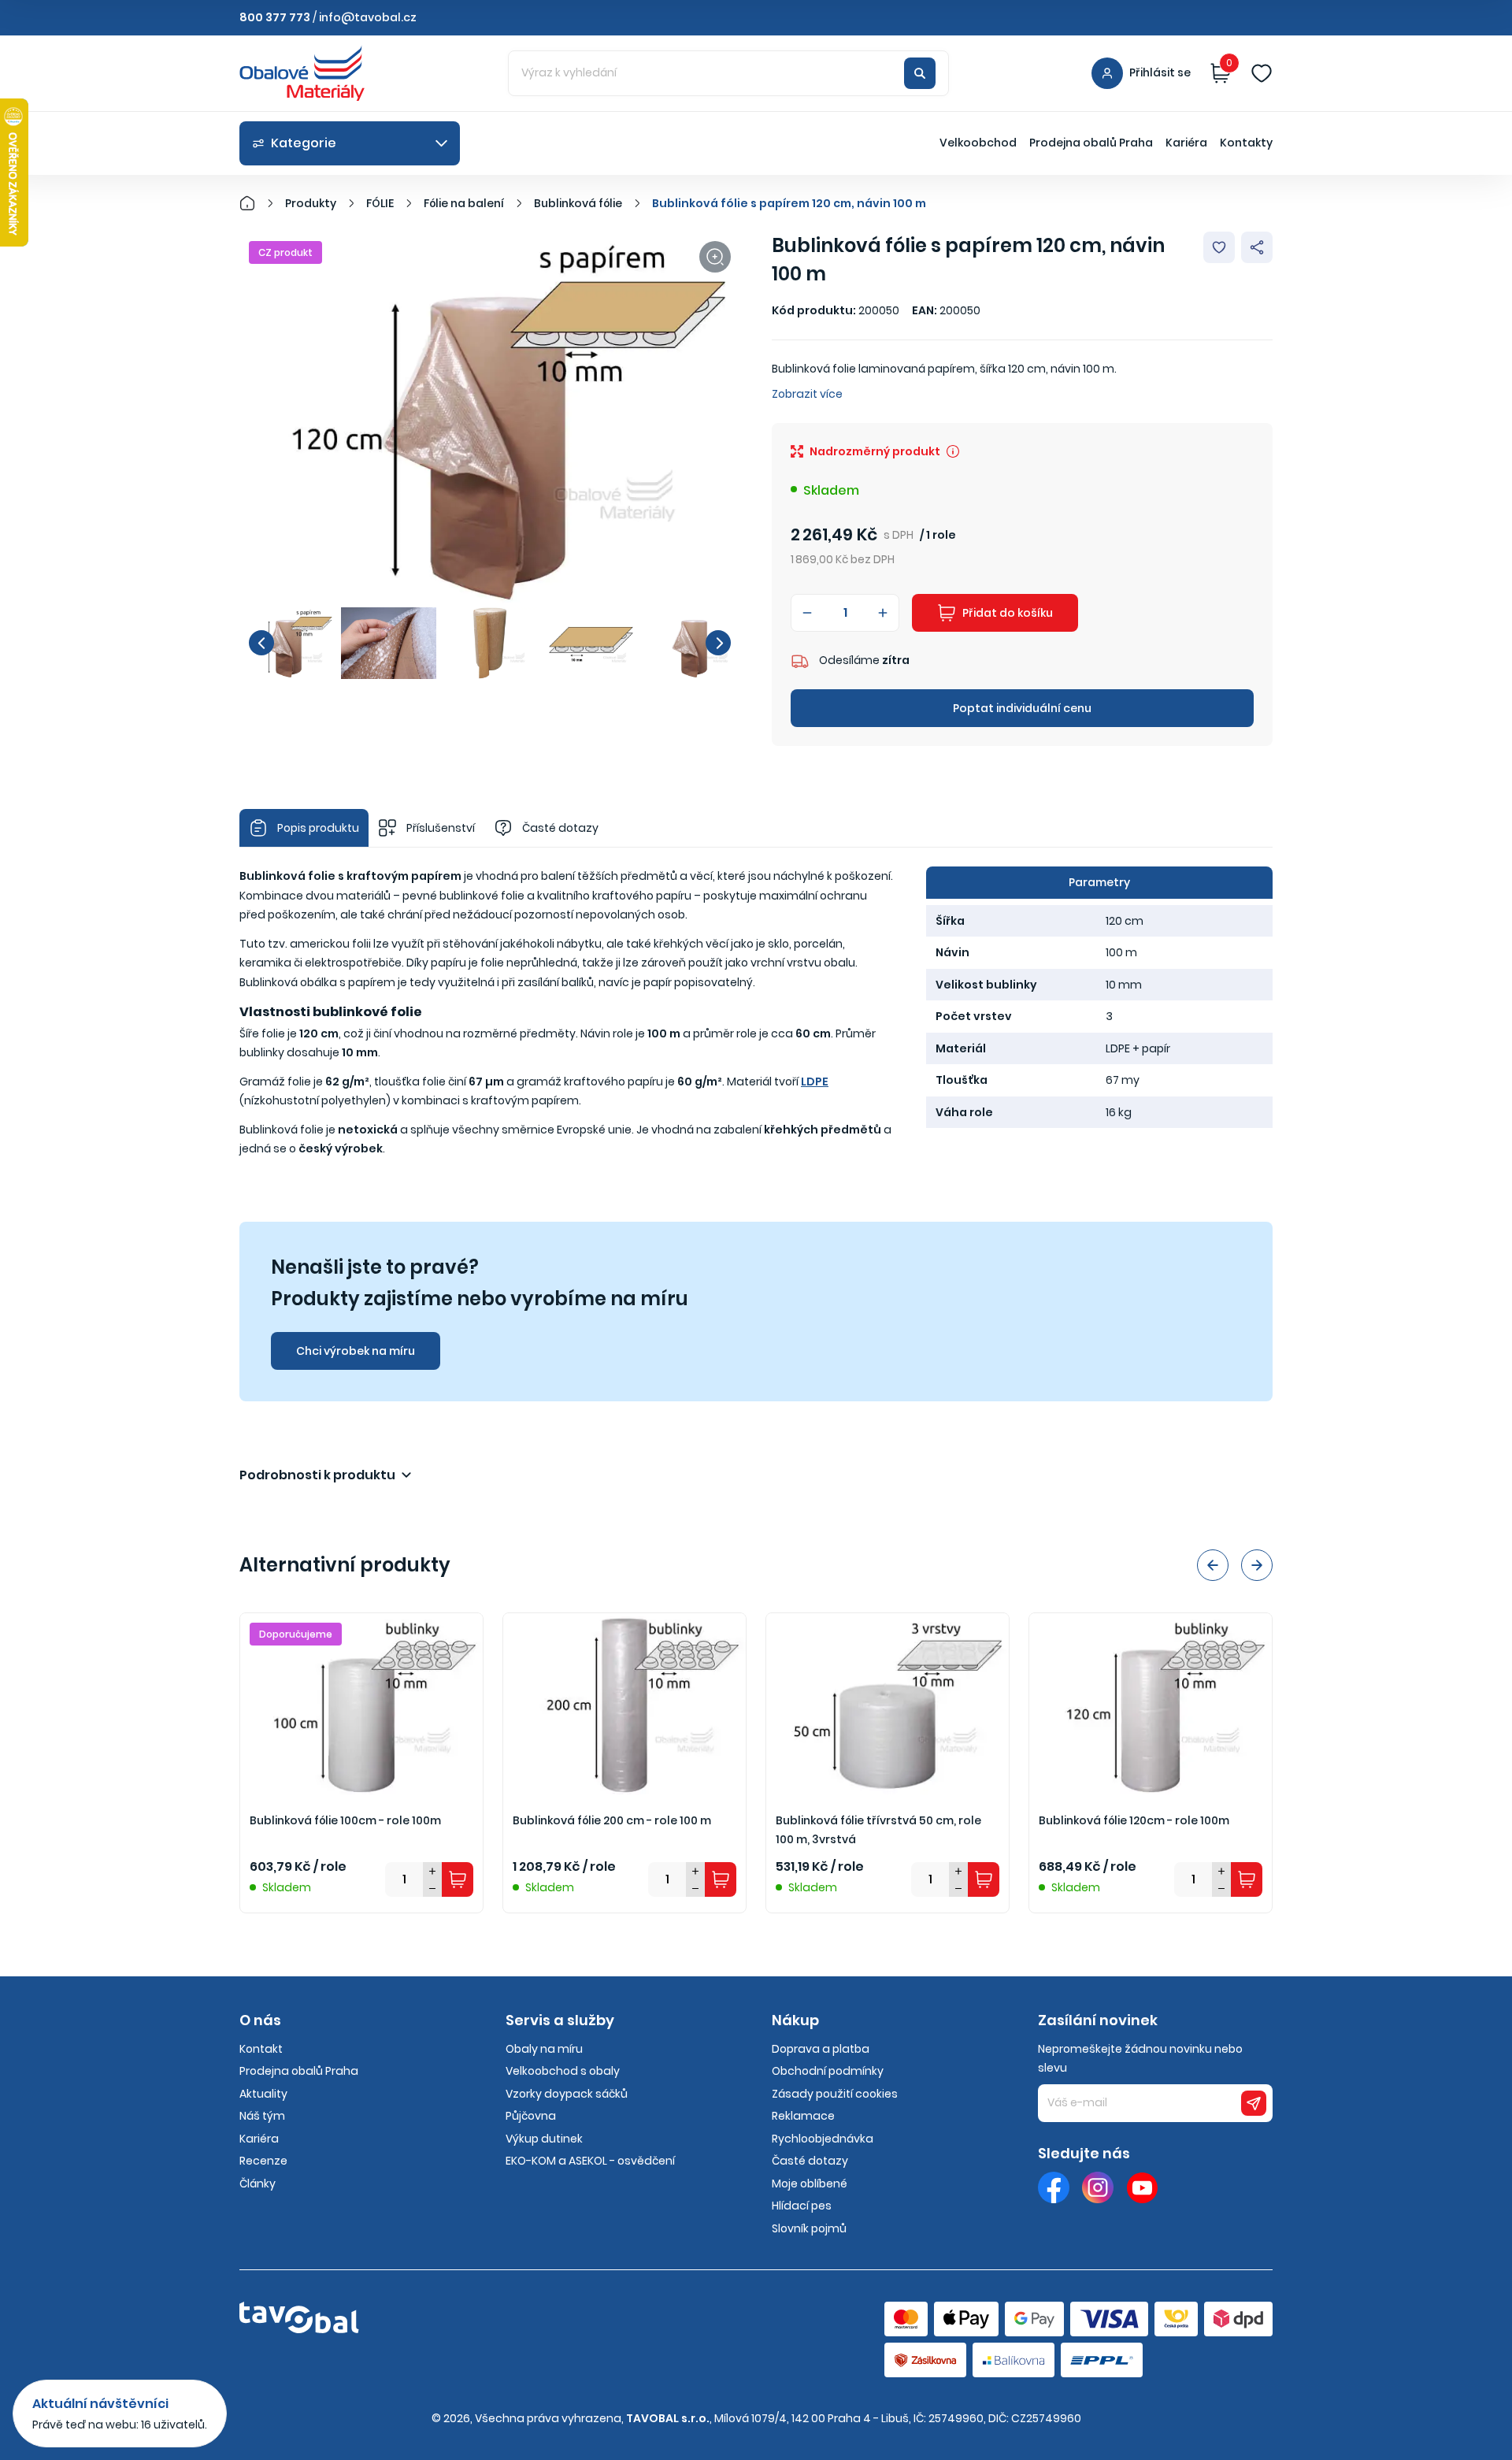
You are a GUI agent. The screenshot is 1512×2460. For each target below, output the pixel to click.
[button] (261, 643)
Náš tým (262, 2116)
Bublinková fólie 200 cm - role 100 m (612, 1820)
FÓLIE (380, 203)
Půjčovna (531, 2116)
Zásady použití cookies (835, 2094)
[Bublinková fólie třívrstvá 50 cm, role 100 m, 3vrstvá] (888, 1704)
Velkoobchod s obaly (563, 2071)
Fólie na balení (464, 203)
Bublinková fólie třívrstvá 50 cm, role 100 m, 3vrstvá (878, 1830)
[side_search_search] (920, 73)
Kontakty (1246, 143)
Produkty (311, 203)
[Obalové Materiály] (256, 203)
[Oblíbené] (1262, 73)
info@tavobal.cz (368, 17)
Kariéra (1186, 143)
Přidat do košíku (1008, 613)
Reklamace (803, 2116)
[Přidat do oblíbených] (1219, 247)
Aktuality (263, 2094)
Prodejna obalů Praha (1091, 143)
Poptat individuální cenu (1022, 708)
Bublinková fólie (578, 203)
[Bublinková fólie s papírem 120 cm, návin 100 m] (490, 419)
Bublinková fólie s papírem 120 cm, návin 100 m (789, 203)
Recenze (263, 2161)
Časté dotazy (810, 2161)
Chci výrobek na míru (356, 1351)
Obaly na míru (544, 2049)
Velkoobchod (978, 143)
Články (258, 2184)
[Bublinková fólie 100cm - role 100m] (361, 1704)
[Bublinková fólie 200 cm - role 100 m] (624, 1704)
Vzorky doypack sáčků (567, 2094)
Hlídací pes (802, 2206)
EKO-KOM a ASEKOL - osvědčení (590, 2161)
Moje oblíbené (810, 2184)
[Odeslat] (1254, 2103)
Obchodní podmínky (828, 2071)
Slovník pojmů (809, 2228)
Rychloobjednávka (823, 2139)
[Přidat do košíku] (458, 1879)
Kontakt (261, 2049)
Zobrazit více (807, 394)
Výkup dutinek (544, 2139)
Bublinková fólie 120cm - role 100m (1134, 1820)
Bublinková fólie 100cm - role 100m (345, 1820)
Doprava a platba (821, 2049)
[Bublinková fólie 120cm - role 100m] (1151, 1704)
